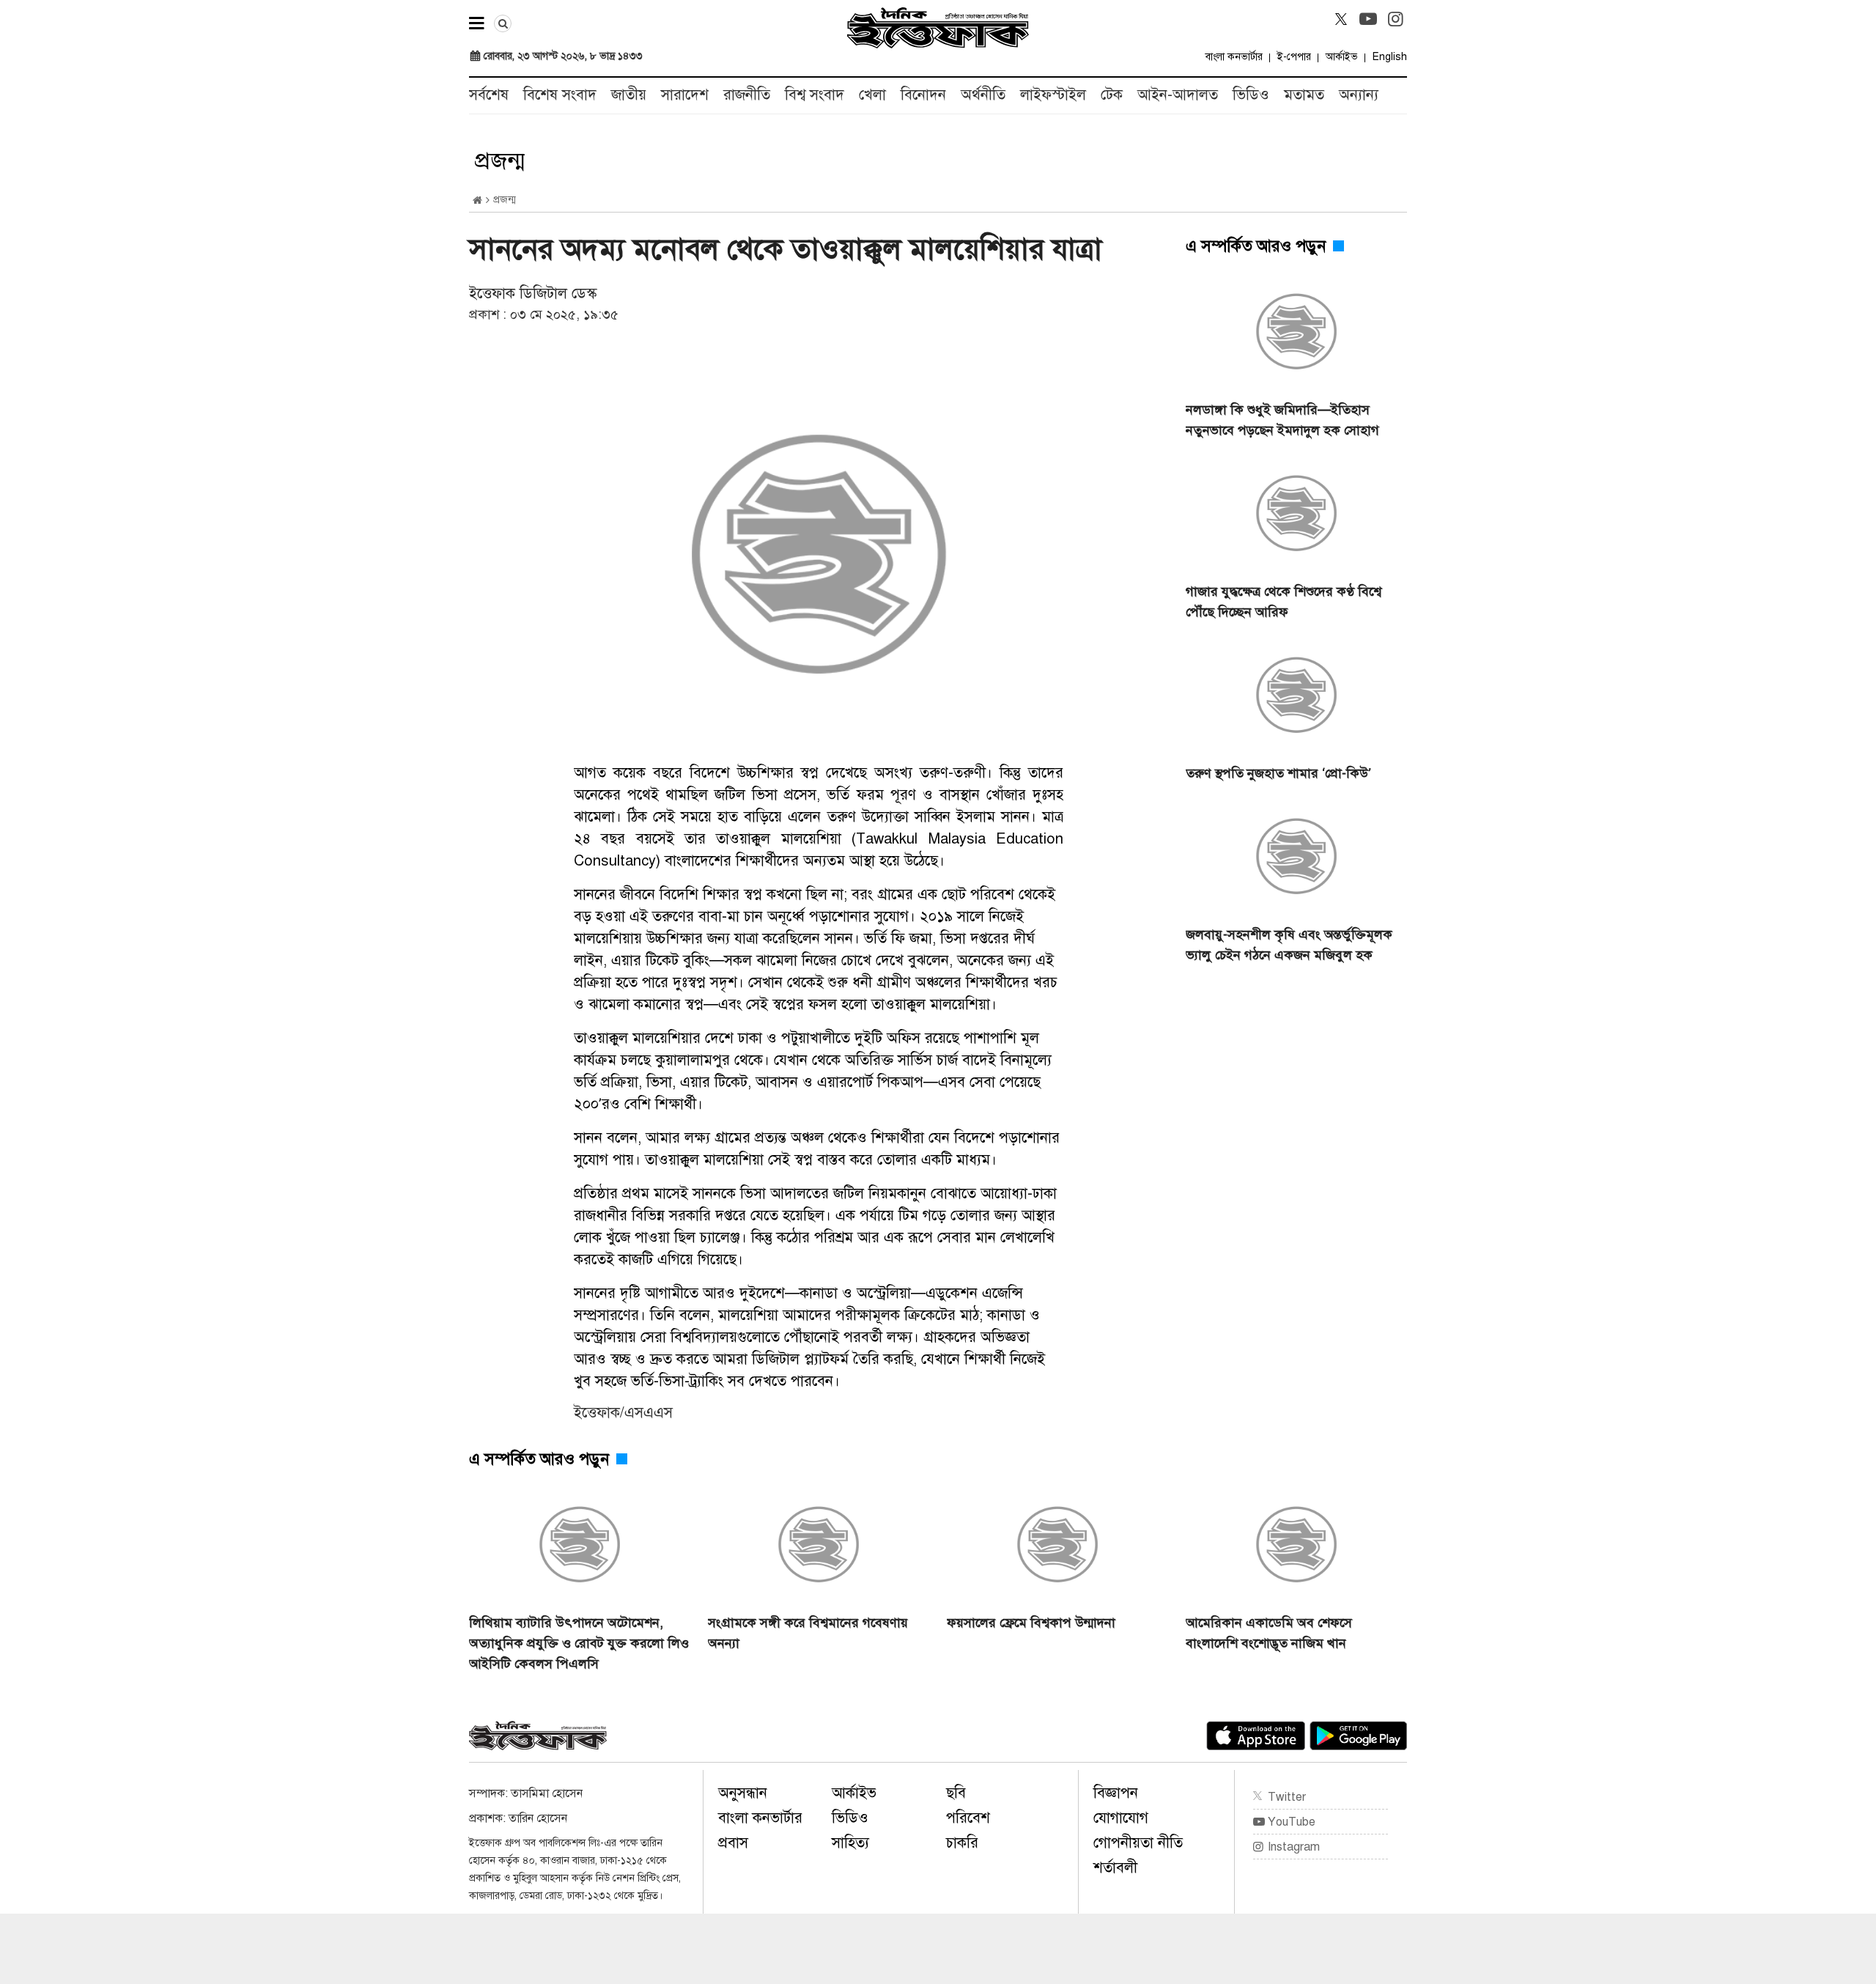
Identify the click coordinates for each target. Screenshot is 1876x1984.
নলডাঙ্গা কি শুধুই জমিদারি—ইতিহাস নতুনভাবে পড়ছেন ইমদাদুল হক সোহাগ (1282, 420)
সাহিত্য (850, 1843)
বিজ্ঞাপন (1116, 1793)
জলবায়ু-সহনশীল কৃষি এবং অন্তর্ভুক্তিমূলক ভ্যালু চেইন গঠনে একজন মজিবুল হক (1289, 945)
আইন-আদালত (1178, 95)
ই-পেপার (1294, 57)
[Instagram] (1395, 19)
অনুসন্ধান (743, 1793)
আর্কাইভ (1342, 57)
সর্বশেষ (489, 95)
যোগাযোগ (1121, 1818)
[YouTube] (1368, 19)
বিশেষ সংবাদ (560, 95)
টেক (1112, 95)
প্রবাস (733, 1843)
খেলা (872, 95)
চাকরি (962, 1843)
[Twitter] (1341, 19)
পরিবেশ (968, 1818)
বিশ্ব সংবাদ (815, 95)
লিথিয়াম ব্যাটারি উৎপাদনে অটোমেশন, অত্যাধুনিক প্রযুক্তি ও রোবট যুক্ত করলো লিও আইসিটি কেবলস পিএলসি (579, 1643)
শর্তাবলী (1115, 1868)
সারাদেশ (685, 95)
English (1390, 57)
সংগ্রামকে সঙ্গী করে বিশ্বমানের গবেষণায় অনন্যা (808, 1633)
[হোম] (477, 200)
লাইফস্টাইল (1053, 95)
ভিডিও (1251, 95)
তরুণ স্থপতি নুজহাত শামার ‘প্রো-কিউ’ (1278, 773)
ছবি (956, 1793)
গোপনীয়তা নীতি (1138, 1843)
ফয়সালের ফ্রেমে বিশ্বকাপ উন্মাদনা (1031, 1623)
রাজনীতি (747, 95)
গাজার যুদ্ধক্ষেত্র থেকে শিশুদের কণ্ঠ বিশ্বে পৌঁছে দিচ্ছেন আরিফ (1284, 602)
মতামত (1304, 95)
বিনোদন (923, 95)
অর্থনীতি (983, 95)
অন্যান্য (1359, 95)
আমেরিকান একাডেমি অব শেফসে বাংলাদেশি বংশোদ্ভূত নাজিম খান (1269, 1633)
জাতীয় (629, 95)
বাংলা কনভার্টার (1234, 57)
